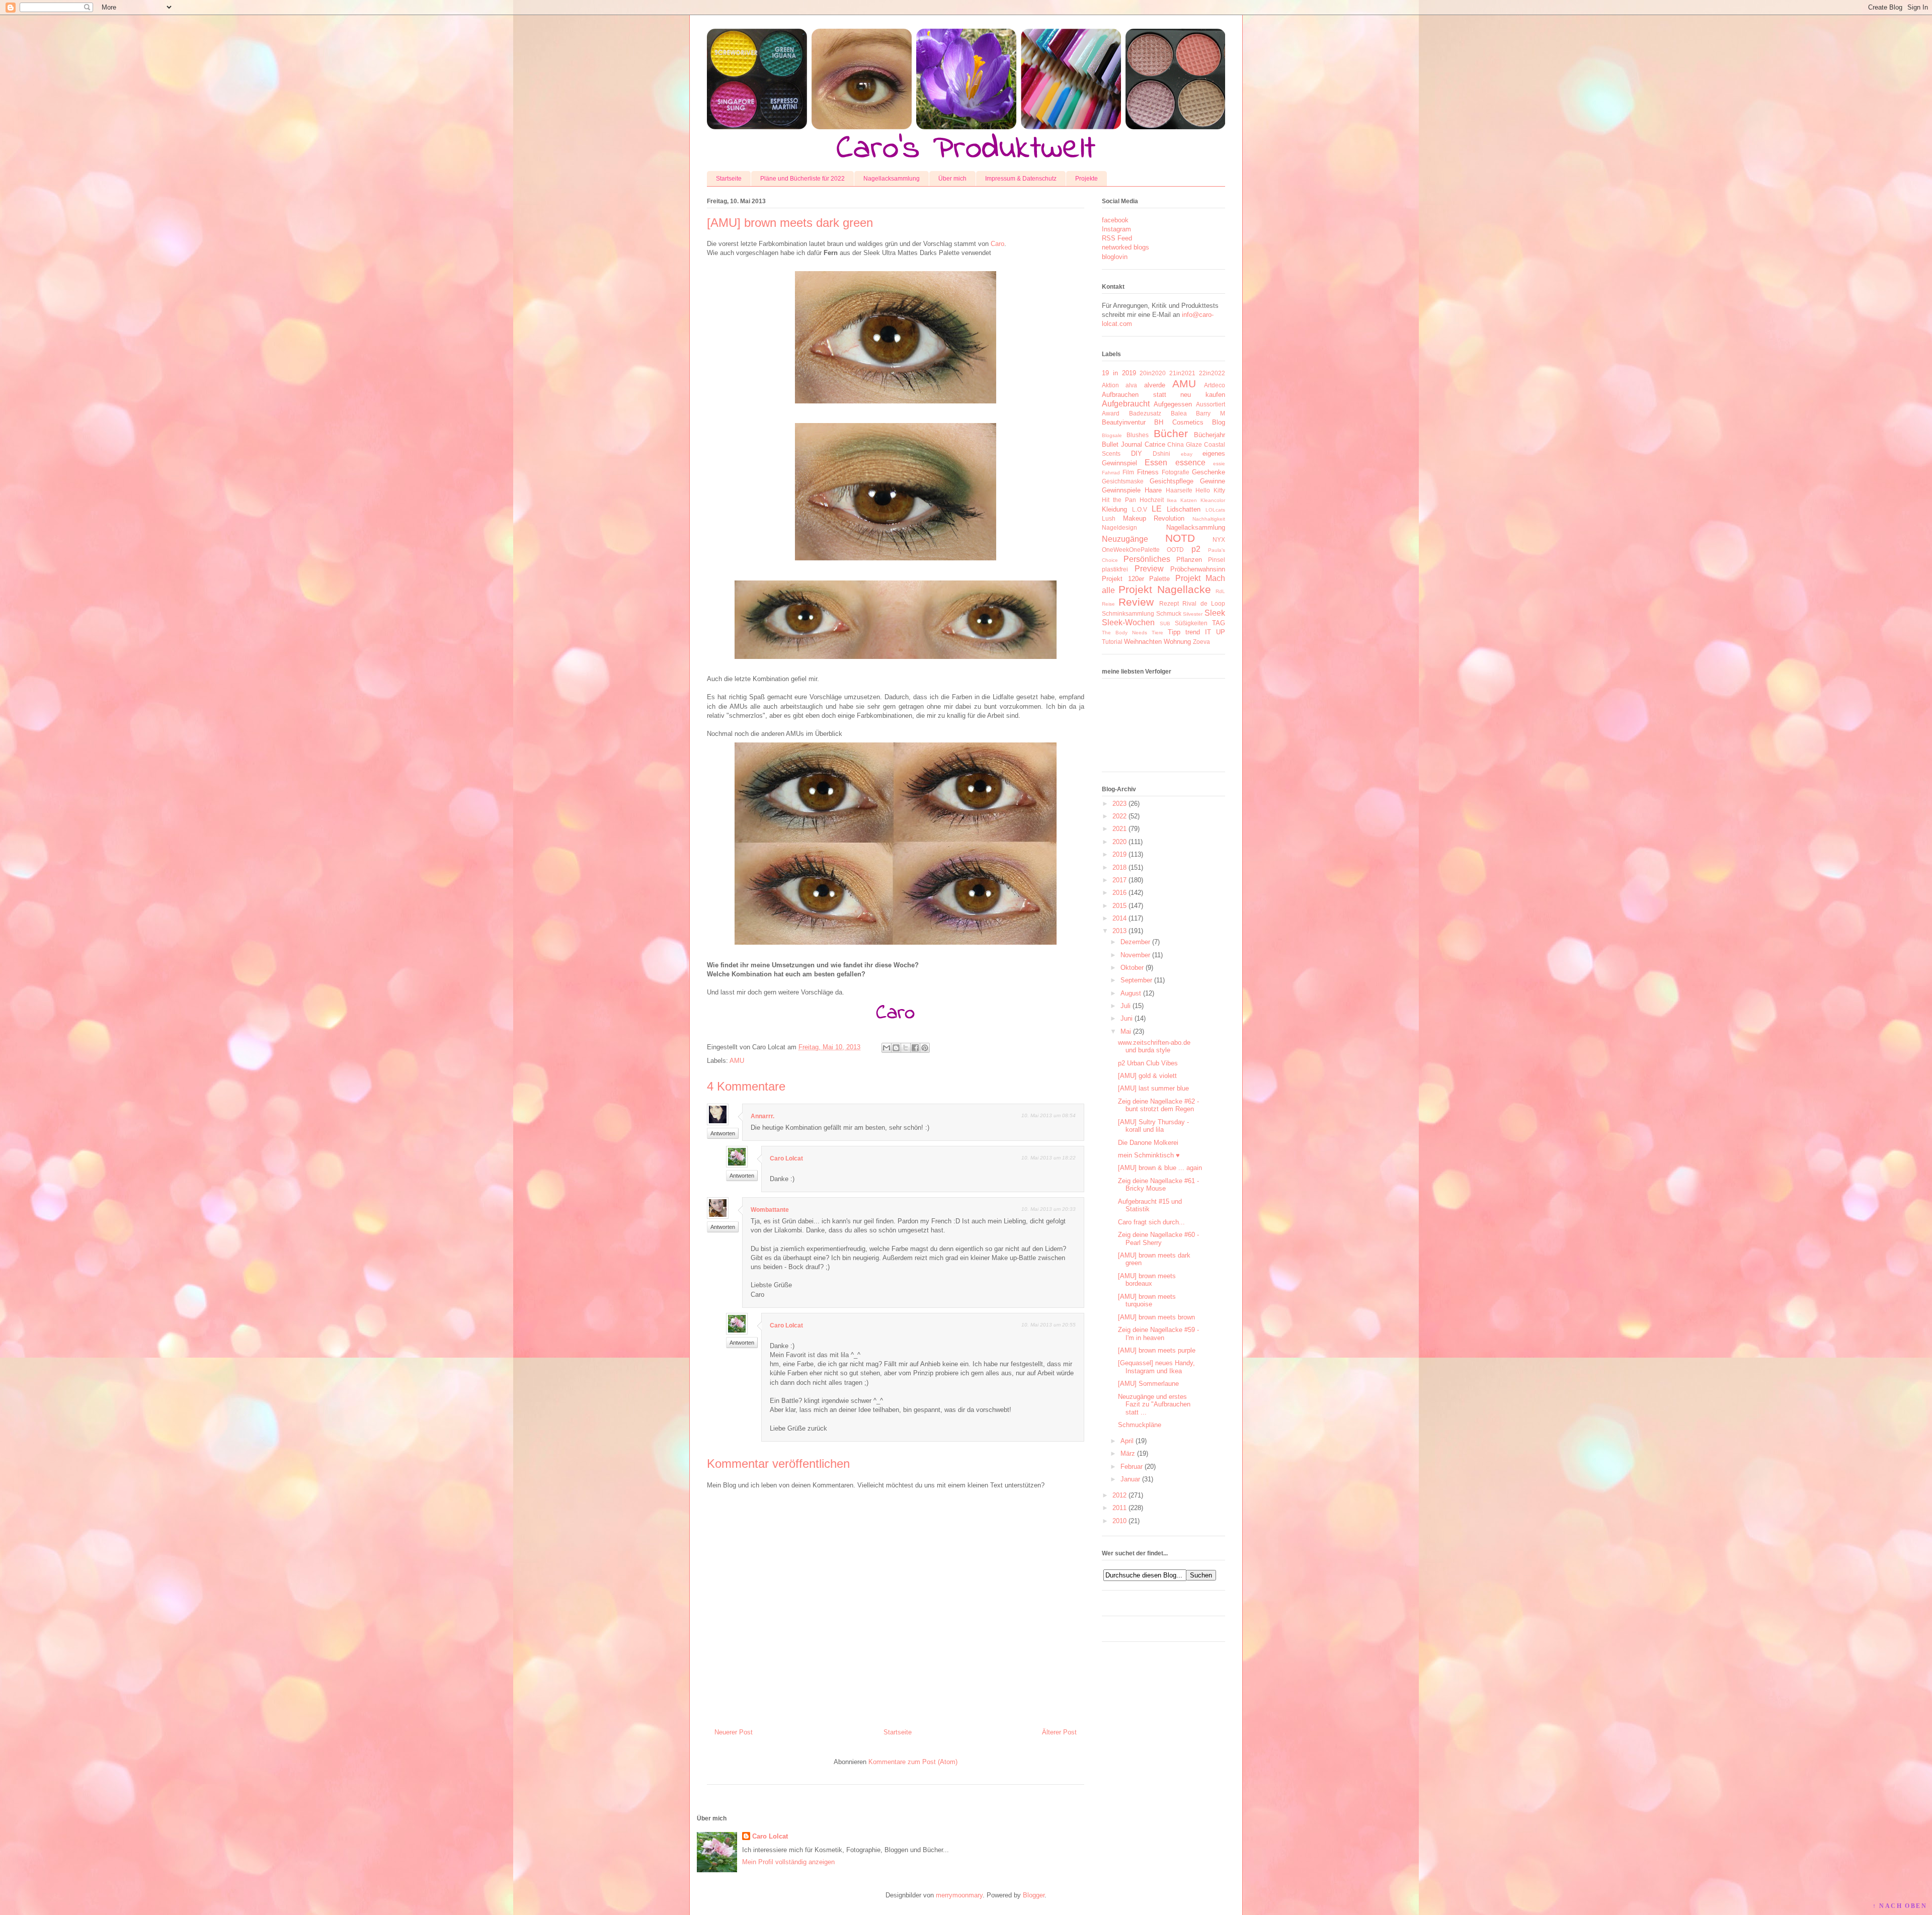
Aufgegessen (1173, 404)
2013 (1119, 931)
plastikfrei (1115, 569)
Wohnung (1177, 642)
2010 (1119, 1521)
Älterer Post (1059, 1732)
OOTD (1175, 550)
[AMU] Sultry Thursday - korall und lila (1153, 1126)
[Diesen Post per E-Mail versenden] (887, 1048)
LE (1157, 509)
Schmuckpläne (1140, 1425)
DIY (1137, 453)
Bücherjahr (1210, 435)
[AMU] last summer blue (1153, 1088)
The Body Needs (1124, 633)
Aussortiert (1211, 404)
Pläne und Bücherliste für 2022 (802, 179)
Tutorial (1112, 642)
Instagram (1116, 229)
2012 (1119, 1495)
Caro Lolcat (786, 1158)
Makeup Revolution (1154, 518)
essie (1219, 464)
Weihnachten (1143, 642)
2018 (1119, 867)
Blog (1219, 422)
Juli (1125, 1006)
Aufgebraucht (1126, 404)
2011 (1119, 1508)
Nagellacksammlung (892, 179)
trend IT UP (1205, 632)
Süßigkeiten (1191, 623)
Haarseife (1179, 490)
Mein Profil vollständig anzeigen (788, 1862)
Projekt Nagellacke (1164, 589)
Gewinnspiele (1121, 490)
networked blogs (1125, 247)
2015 (1119, 906)
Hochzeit (1152, 500)
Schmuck (1169, 613)
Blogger (1034, 1895)
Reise (1108, 604)
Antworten (723, 1133)
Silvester (1193, 614)
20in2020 (1153, 373)
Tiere (1157, 633)
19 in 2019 (1119, 373)
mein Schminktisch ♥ (1149, 1155)
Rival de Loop (1204, 603)
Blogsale (1112, 435)
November (1135, 955)
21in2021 (1182, 373)
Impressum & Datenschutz (1021, 179)
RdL (1220, 591)
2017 (1119, 880)
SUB (1165, 623)
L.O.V (1140, 509)
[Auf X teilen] (906, 1048)
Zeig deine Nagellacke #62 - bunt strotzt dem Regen (1158, 1105)
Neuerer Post (734, 1732)
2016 (1119, 893)
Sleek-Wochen (1128, 622)
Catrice (1155, 444)
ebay (1187, 454)
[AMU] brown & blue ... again (1160, 1168)
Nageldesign (1119, 527)
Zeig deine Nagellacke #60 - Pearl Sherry (1158, 1239)
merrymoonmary (959, 1895)
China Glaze (1185, 444)
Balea (1179, 413)
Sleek (1215, 613)
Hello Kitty (1210, 490)
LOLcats (1215, 510)
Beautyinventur (1124, 422)
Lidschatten (1184, 509)
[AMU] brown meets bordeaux (1147, 1280)
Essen (1156, 463)
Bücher (1171, 433)
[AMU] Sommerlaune (1148, 1384)
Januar (1130, 1479)
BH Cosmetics (1179, 422)
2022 (1119, 816)
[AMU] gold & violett (1147, 1076)
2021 (1119, 829)
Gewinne (1213, 481)
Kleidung (1114, 509)
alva (1131, 385)
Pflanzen (1189, 560)
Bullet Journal (1122, 444)
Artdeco (1215, 385)
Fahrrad (1111, 473)
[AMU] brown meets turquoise (1147, 1301)
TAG (1219, 623)
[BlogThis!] (896, 1048)
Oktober (1132, 968)
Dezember (1135, 942)
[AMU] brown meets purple (1157, 1350)
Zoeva (1201, 642)
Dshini (1161, 453)
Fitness (1148, 472)
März (1128, 1453)
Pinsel (1217, 560)
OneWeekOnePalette (1131, 550)
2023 (1119, 804)
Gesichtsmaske (1123, 481)
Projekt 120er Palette (1136, 579)
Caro (997, 244)
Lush (1109, 518)
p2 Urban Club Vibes (1148, 1063)
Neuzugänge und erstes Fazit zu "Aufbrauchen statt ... (1154, 1404)
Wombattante (770, 1210)
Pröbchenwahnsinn (1198, 569)
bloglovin (1115, 257)
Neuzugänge (1125, 539)
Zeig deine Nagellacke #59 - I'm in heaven (1158, 1334)
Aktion (1110, 385)
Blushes (1138, 435)
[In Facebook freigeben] (915, 1048)
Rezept (1169, 603)
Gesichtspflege (1172, 481)
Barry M (1211, 413)
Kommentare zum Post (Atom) (913, 1762)
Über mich (952, 179)
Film (1128, 472)
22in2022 (1212, 373)
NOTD (1180, 538)
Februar (1132, 1467)
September (1136, 980)
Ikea (1172, 500)
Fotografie (1176, 472)
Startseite (729, 179)
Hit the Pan (1119, 500)
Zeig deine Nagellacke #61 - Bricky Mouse (1158, 1185)
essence (1190, 463)
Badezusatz (1145, 413)
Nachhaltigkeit (1209, 519)
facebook (1115, 220)
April (1127, 1441)
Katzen (1189, 500)
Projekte (1086, 179)
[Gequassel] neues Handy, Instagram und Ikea (1156, 1367)
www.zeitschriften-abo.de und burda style (1154, 1047)
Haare (1153, 490)
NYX (1219, 539)
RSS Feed (1117, 238)
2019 (1119, 854)
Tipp (1174, 632)
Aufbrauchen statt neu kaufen (1163, 395)
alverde (1155, 385)
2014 (1119, 918)
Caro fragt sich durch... (1151, 1222)
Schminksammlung (1128, 613)
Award (1111, 413)
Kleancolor (1213, 500)
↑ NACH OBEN (1900, 1906)
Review (1136, 602)
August (1131, 993)
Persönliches (1147, 559)
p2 (1196, 549)
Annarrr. (762, 1116)
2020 (1119, 842)
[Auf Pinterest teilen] (925, 1048)
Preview (1149, 569)
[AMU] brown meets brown (1156, 1317)
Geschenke (1209, 472)
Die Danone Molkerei (1148, 1143)
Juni (1126, 1018)
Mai (1126, 1031)
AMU (737, 1061)
